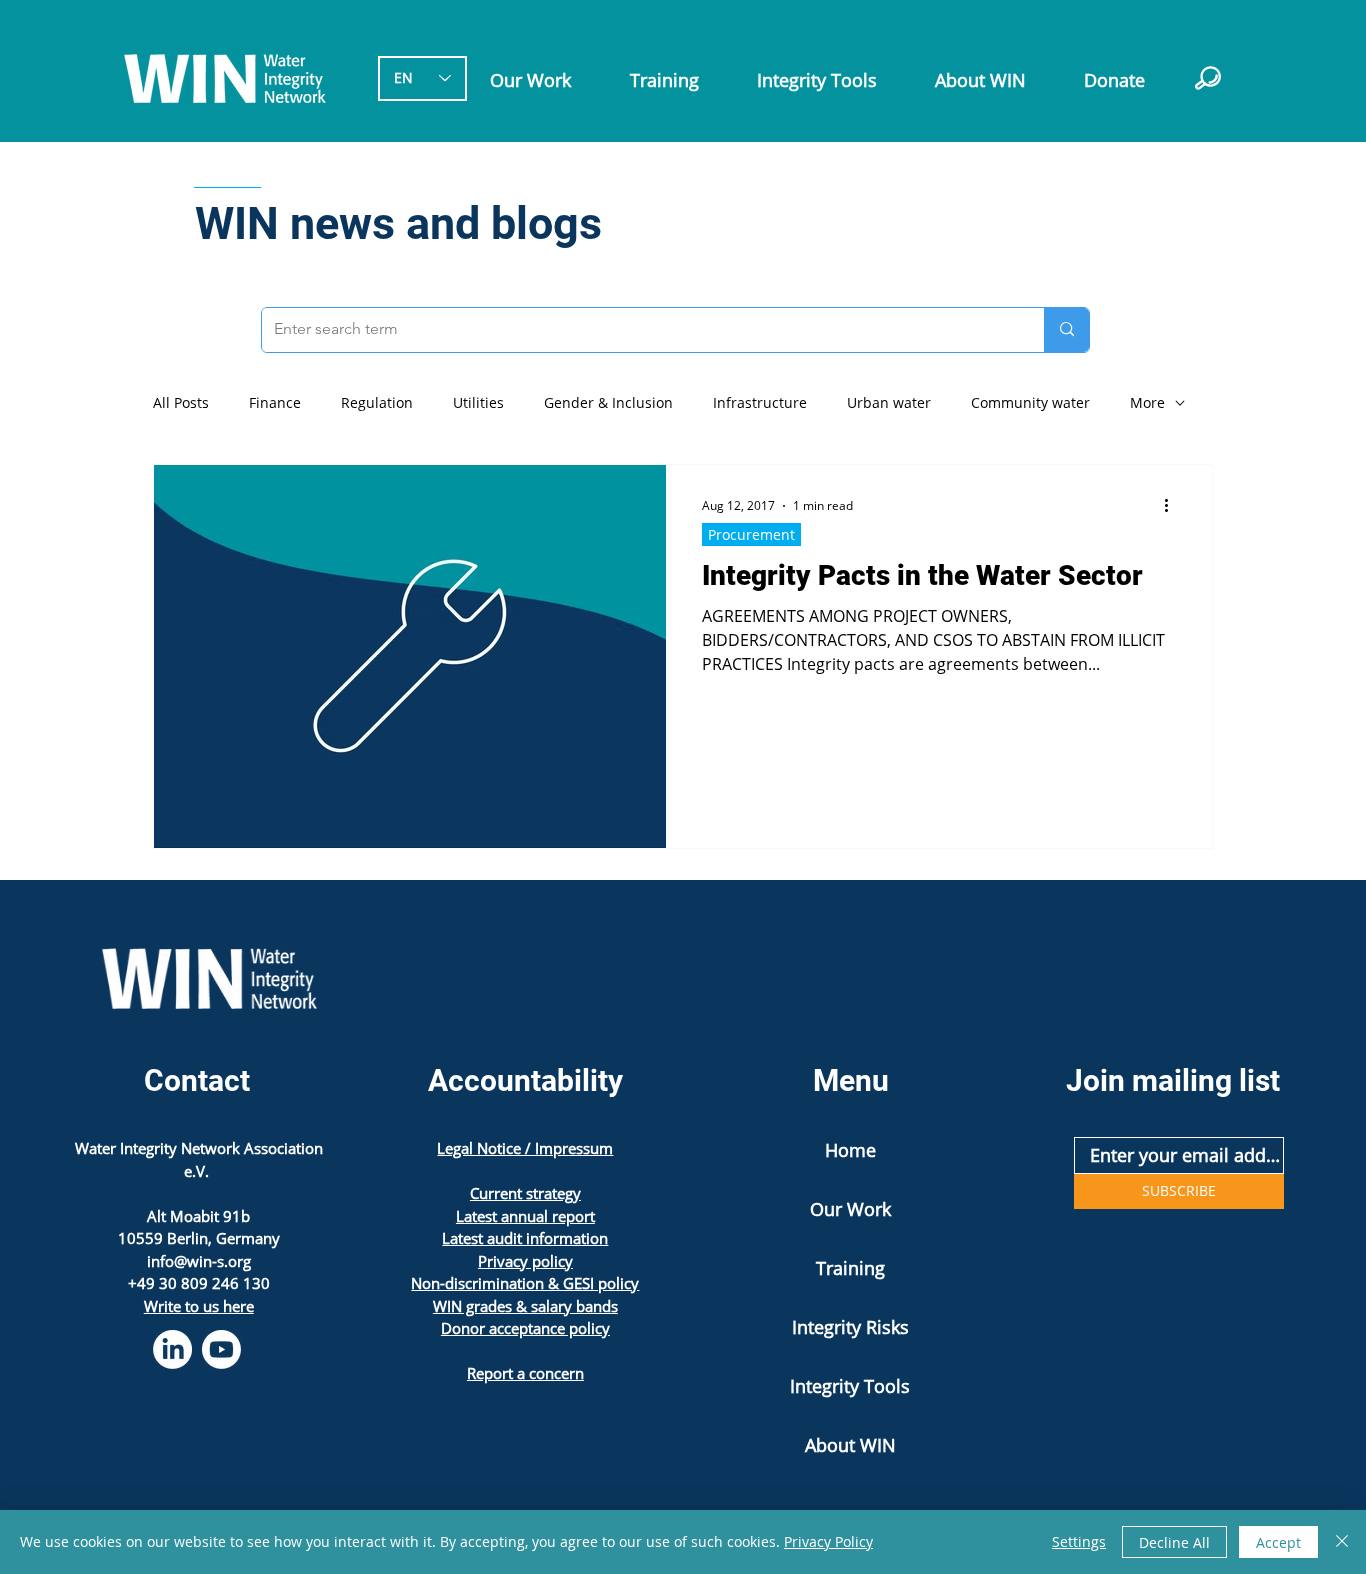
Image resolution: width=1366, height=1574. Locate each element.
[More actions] (1173, 506)
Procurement (751, 534)
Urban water (889, 403)
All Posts (181, 403)
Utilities (478, 403)
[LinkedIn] (172, 1349)
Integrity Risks (850, 1327)
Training (850, 1268)
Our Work (850, 1209)
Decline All (1174, 1542)
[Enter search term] (1066, 330)
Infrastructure (760, 403)
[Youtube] (221, 1349)
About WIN (850, 1445)
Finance (275, 403)
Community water (1030, 403)
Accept (1278, 1542)
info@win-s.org (199, 1261)
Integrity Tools (850, 1386)
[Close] (1342, 1542)
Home (850, 1150)
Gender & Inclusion (608, 403)
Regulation (377, 403)
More (1147, 403)
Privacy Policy (828, 1541)
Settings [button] (1079, 1541)
